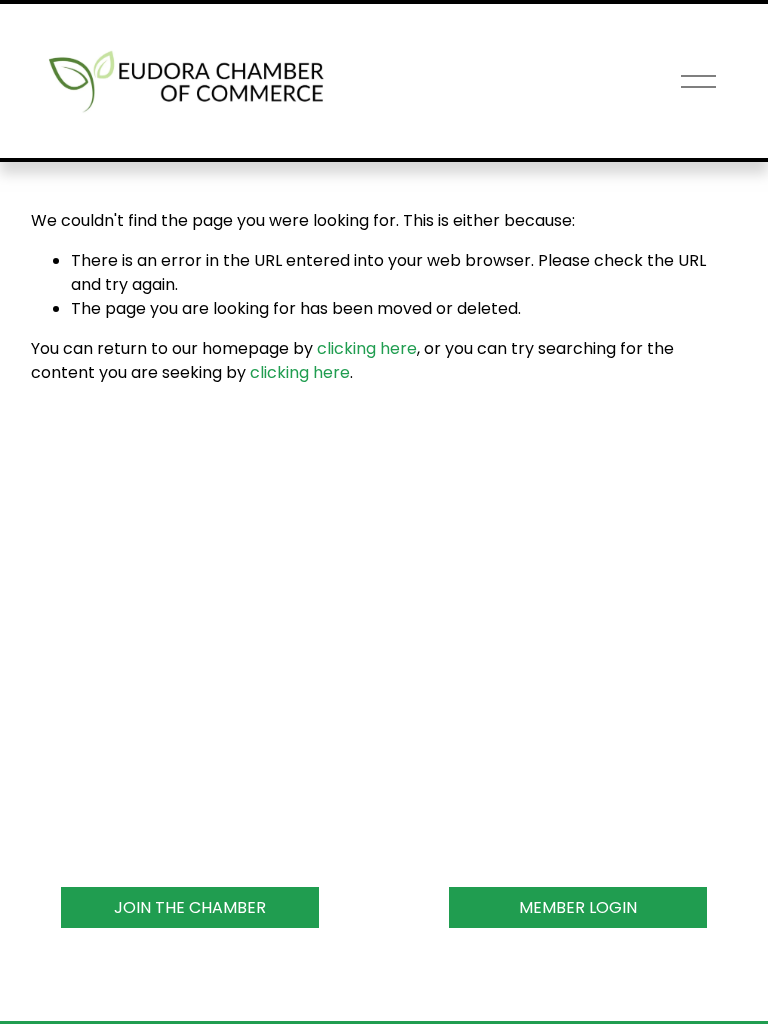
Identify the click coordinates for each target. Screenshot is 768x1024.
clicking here (367, 348)
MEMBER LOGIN (578, 907)
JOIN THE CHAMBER (190, 907)
